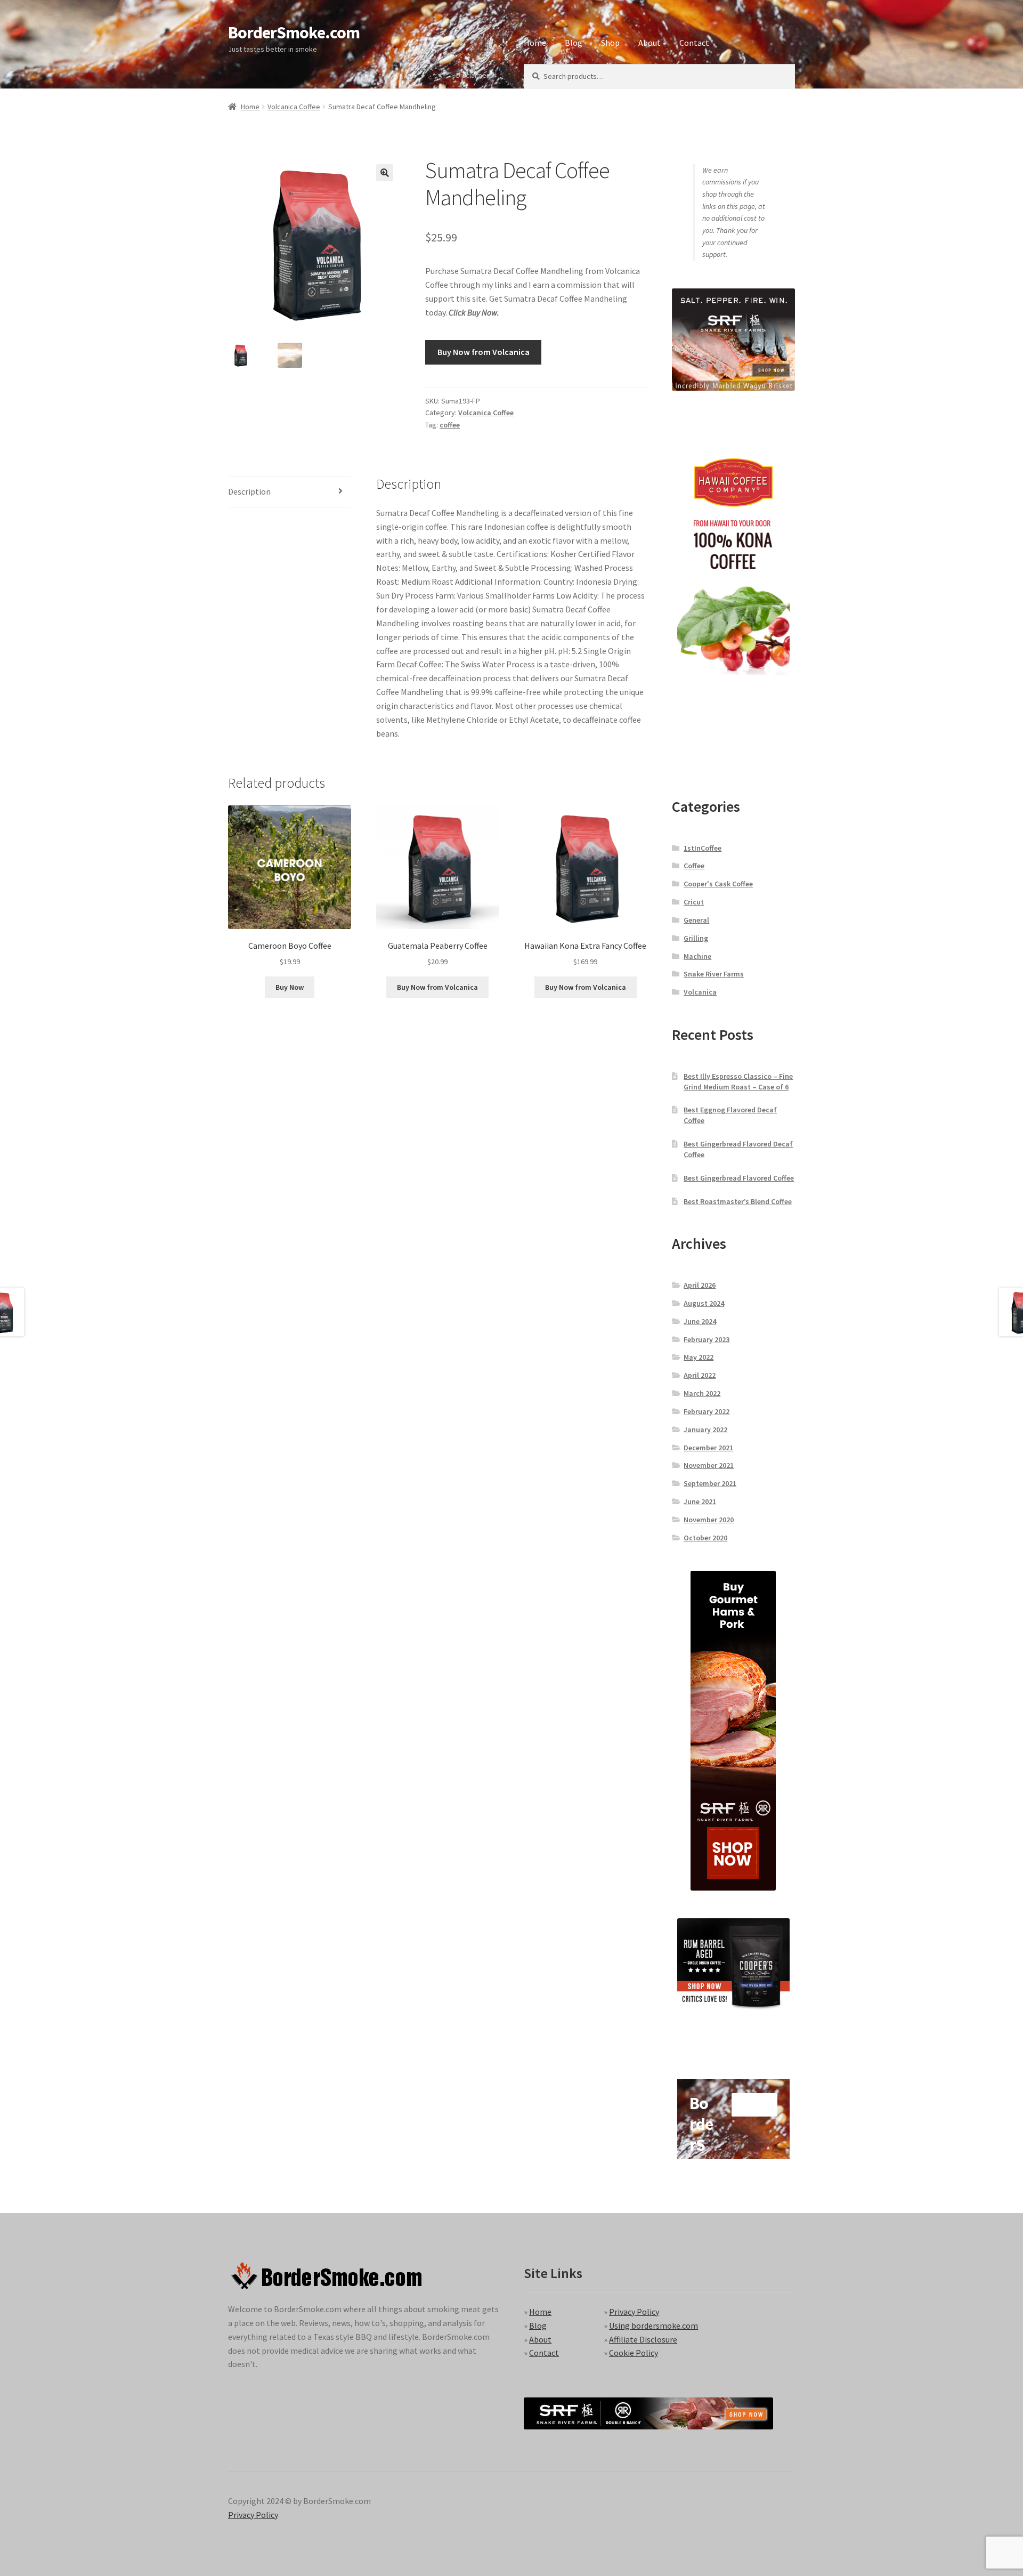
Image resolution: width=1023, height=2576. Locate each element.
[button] (385, 173)
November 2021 (709, 1465)
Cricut (694, 902)
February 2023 (707, 1339)
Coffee (694, 866)
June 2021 (700, 1501)
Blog (574, 43)
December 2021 (708, 1448)
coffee (450, 425)
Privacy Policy (634, 2312)
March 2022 (702, 1393)
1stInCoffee (703, 848)
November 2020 (709, 1520)
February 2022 (707, 1411)
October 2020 (705, 1538)
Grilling (696, 938)
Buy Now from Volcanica (484, 352)
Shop (610, 43)
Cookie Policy (634, 2353)
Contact (694, 43)
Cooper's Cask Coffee (718, 884)
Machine (697, 956)
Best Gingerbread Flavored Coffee (739, 1178)
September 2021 (710, 1483)
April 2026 (700, 1285)
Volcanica (700, 992)
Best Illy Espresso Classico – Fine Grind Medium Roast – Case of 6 (738, 1081)
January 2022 (705, 1430)
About (649, 43)
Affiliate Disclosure (643, 2339)
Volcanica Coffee (294, 107)
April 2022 (700, 1375)
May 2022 (699, 1357)
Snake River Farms (714, 974)
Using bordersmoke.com (653, 2325)
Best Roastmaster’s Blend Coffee (738, 1201)
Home (535, 43)
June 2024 (700, 1321)
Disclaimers (474, 75)
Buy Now (290, 987)
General (696, 920)
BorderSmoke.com (294, 33)
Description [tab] (249, 491)
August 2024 (704, 1303)
